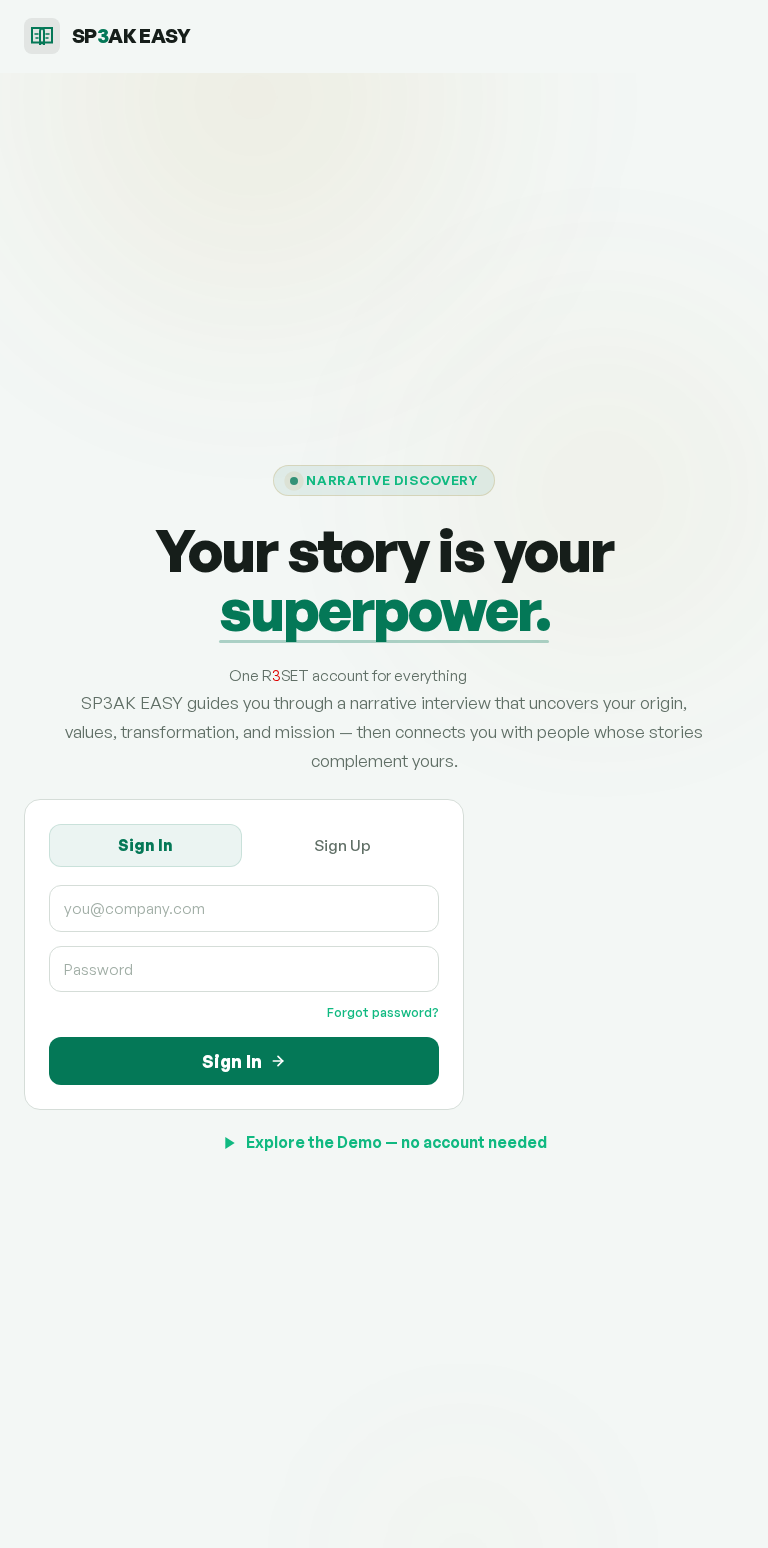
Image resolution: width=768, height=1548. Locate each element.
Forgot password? (383, 1012)
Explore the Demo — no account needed (396, 1142)
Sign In (145, 845)
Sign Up (342, 845)
